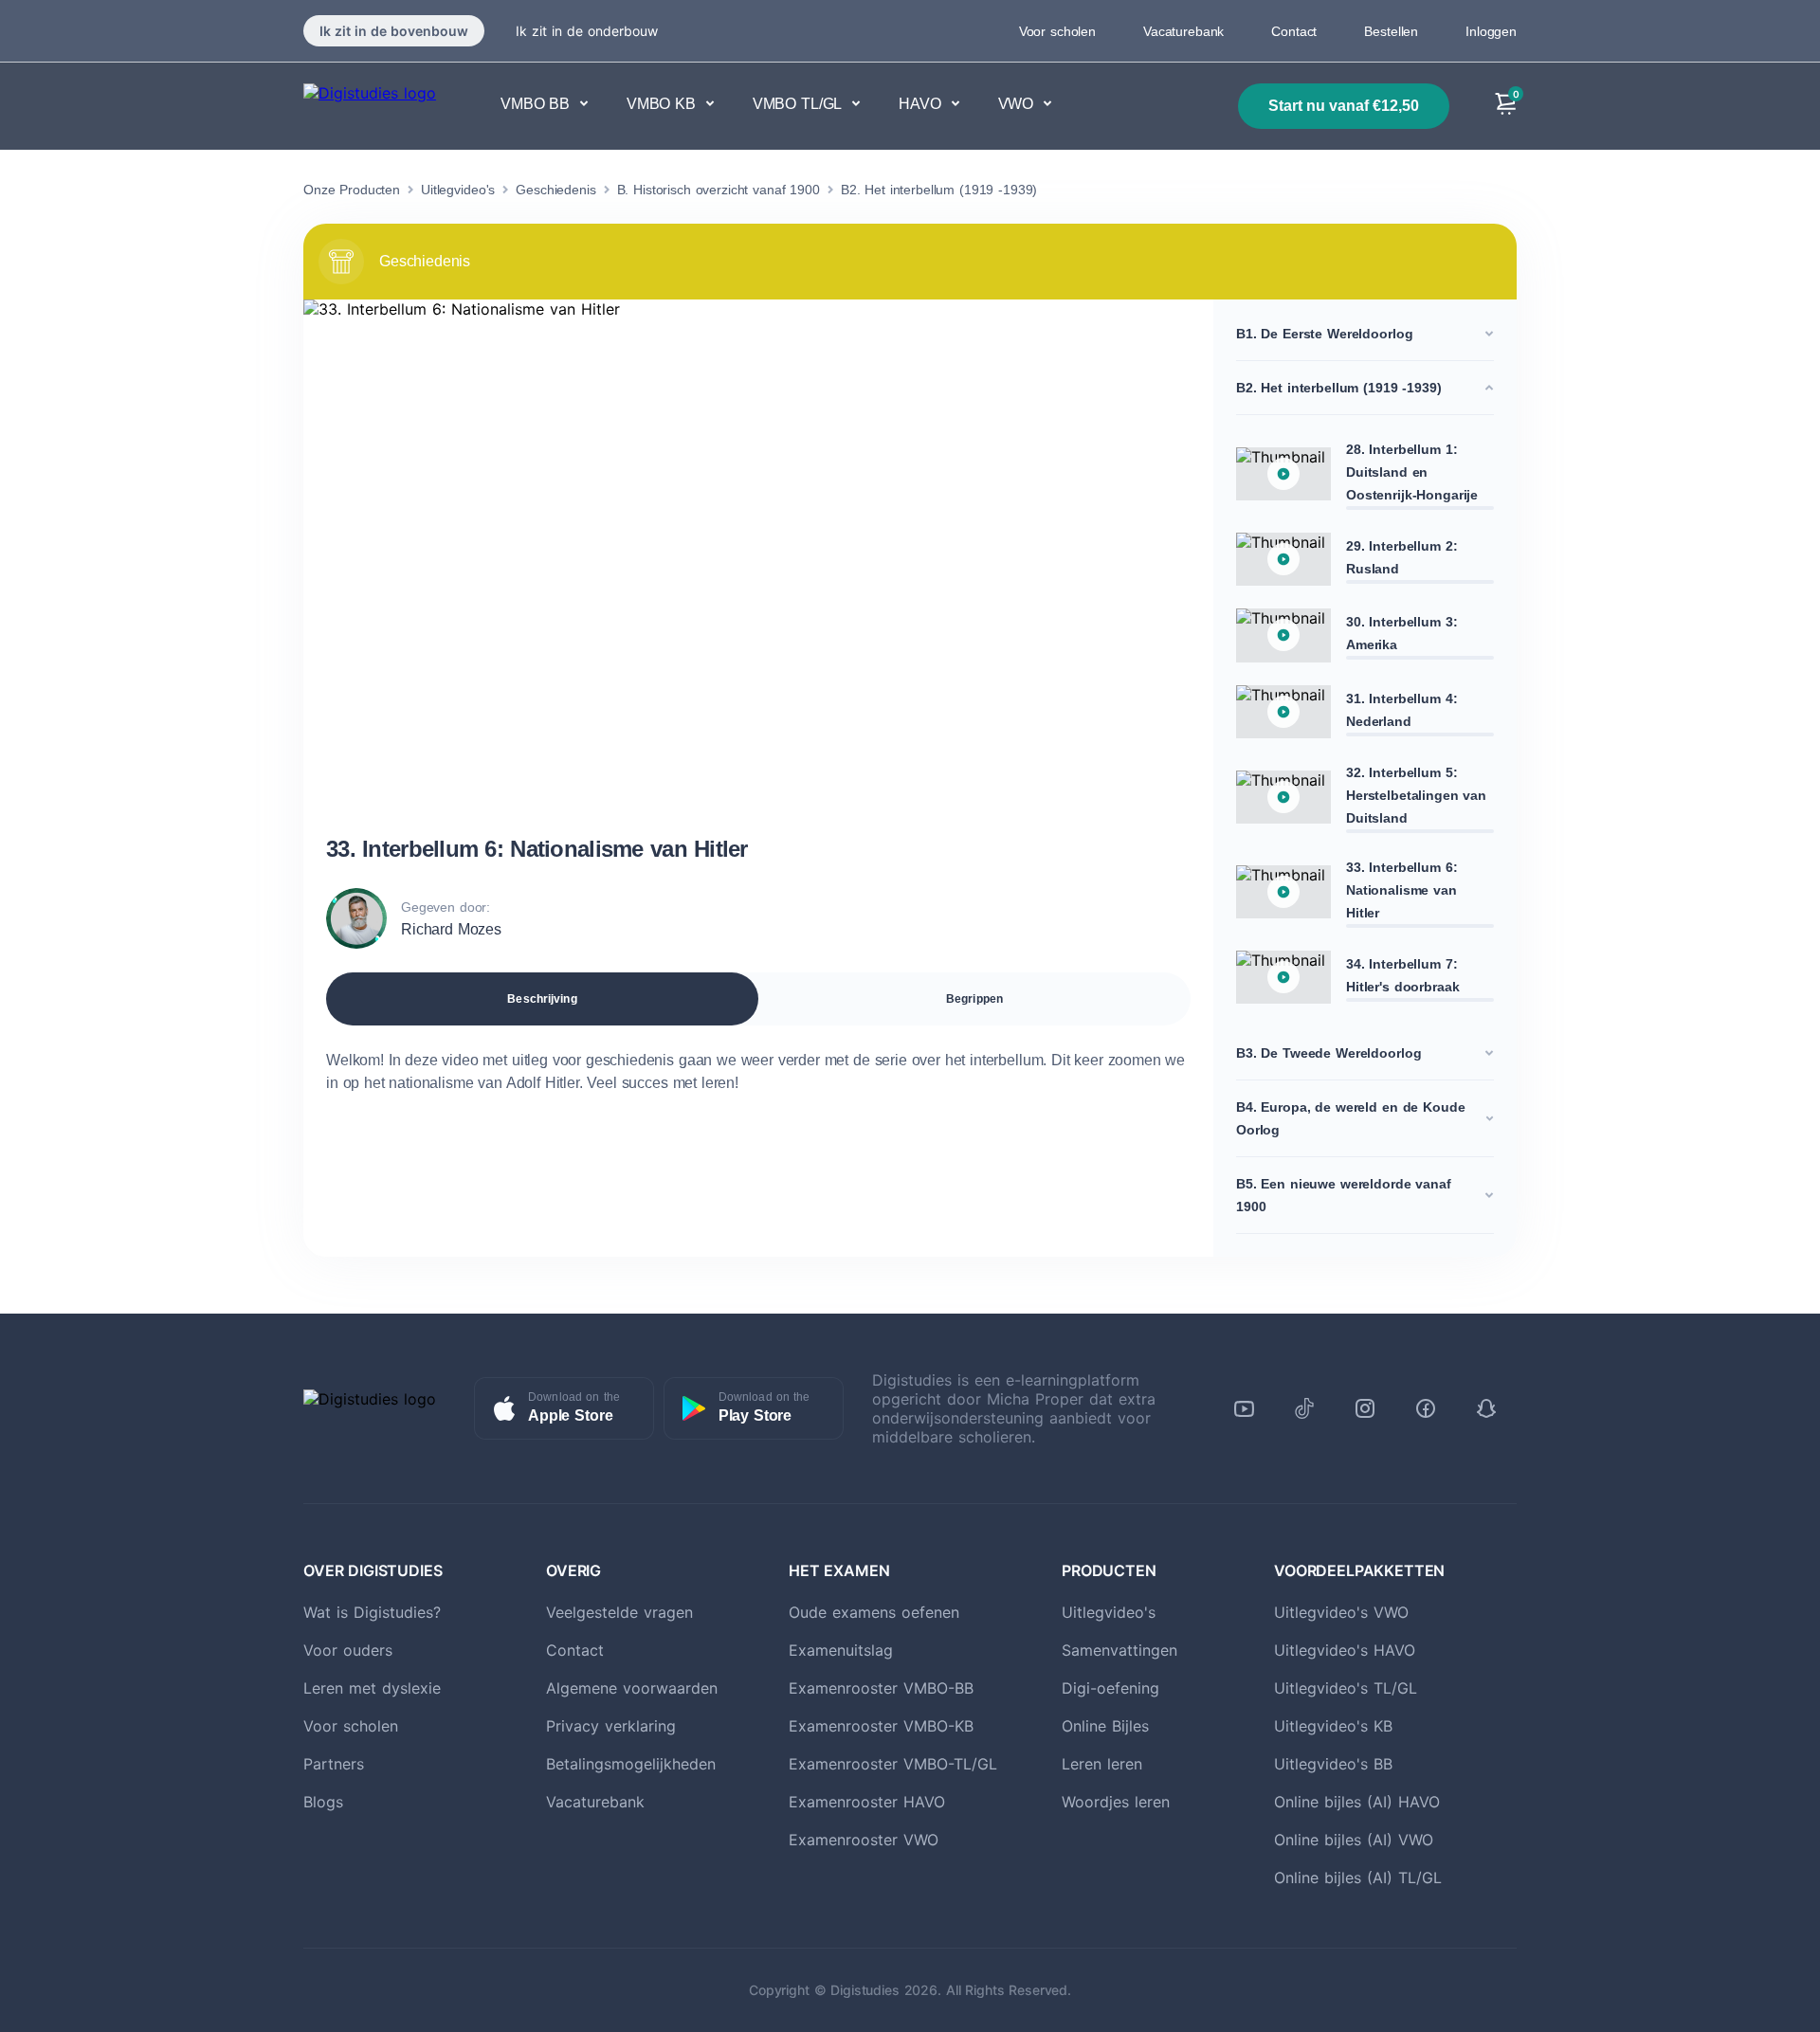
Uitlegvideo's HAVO (1345, 1650)
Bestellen (1391, 31)
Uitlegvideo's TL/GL (1346, 1688)
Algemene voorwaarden (632, 1688)
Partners (334, 1764)
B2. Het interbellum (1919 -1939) (939, 190)
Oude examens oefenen (874, 1612)
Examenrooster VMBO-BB (881, 1688)
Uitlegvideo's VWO (1341, 1612)
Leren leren (1102, 1764)
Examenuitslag (841, 1650)
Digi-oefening (1110, 1688)
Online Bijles (1105, 1726)
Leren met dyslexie (372, 1688)
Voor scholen (1057, 31)
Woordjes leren (1116, 1802)
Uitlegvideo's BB (1333, 1764)
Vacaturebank (1183, 31)
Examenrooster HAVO (867, 1802)
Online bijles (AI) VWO (1354, 1840)
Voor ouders (348, 1650)
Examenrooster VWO (864, 1840)
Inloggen (1491, 31)
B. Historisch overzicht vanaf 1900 (719, 190)
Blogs (323, 1802)
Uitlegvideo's (458, 190)
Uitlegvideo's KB (1333, 1726)
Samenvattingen (1119, 1650)
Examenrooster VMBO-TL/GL (893, 1764)
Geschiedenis (555, 190)
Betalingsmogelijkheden (631, 1764)
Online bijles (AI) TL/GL (1358, 1878)
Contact (1294, 31)
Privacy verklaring (611, 1726)
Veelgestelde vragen (619, 1612)
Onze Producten (352, 190)
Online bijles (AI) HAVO (1357, 1802)
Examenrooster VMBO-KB (881, 1726)
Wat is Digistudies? (372, 1612)
